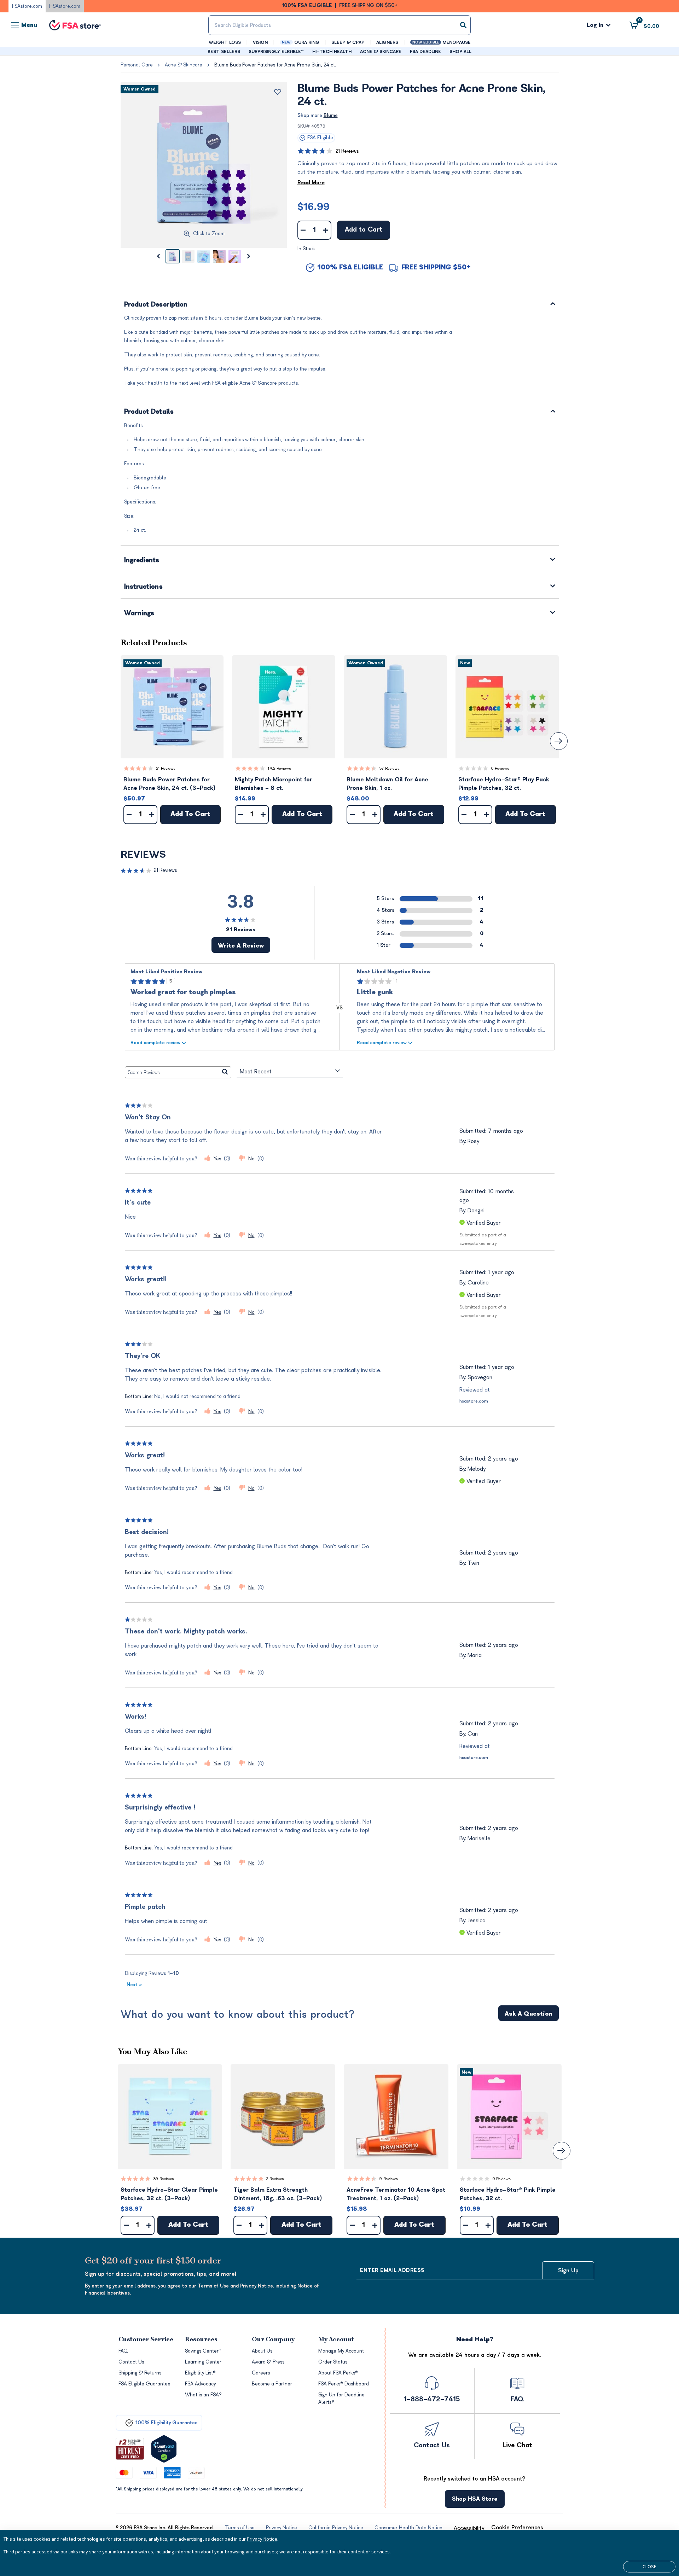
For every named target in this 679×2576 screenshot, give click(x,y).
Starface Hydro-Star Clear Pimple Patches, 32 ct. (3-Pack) (169, 2194)
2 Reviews (275, 2179)
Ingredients (142, 561)
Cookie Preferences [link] (517, 2528)
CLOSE (649, 2566)
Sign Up (568, 2271)
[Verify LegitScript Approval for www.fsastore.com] (164, 2449)
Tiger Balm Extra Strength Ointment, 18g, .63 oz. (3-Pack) (278, 2194)
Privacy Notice (262, 2539)
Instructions (143, 587)
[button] (172, 707)
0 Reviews (500, 768)
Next (134, 1985)
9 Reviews (389, 2179)
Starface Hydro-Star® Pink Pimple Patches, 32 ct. (508, 2194)
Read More (311, 183)
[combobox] (339, 25)
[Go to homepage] (75, 25)
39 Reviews (164, 2179)
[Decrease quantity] (303, 230)
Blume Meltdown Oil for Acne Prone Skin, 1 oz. (387, 784)
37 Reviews (390, 768)
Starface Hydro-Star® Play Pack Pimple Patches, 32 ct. (504, 784)
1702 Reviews (279, 768)
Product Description (156, 305)
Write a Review (241, 946)
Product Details (149, 412)
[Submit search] (463, 25)
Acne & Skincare (184, 65)
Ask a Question (529, 2014)
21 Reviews (347, 151)
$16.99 (314, 207)
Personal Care (137, 65)
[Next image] (249, 256)
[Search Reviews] (225, 1072)
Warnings (139, 614)
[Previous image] (158, 256)
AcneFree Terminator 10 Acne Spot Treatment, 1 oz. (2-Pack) (396, 2194)
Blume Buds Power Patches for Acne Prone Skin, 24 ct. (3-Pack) (170, 784)
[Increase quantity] (326, 230)
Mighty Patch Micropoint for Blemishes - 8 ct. (274, 784)
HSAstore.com (65, 6)
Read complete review (155, 1042)
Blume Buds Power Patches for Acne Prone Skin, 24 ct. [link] (275, 65)
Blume (331, 115)
